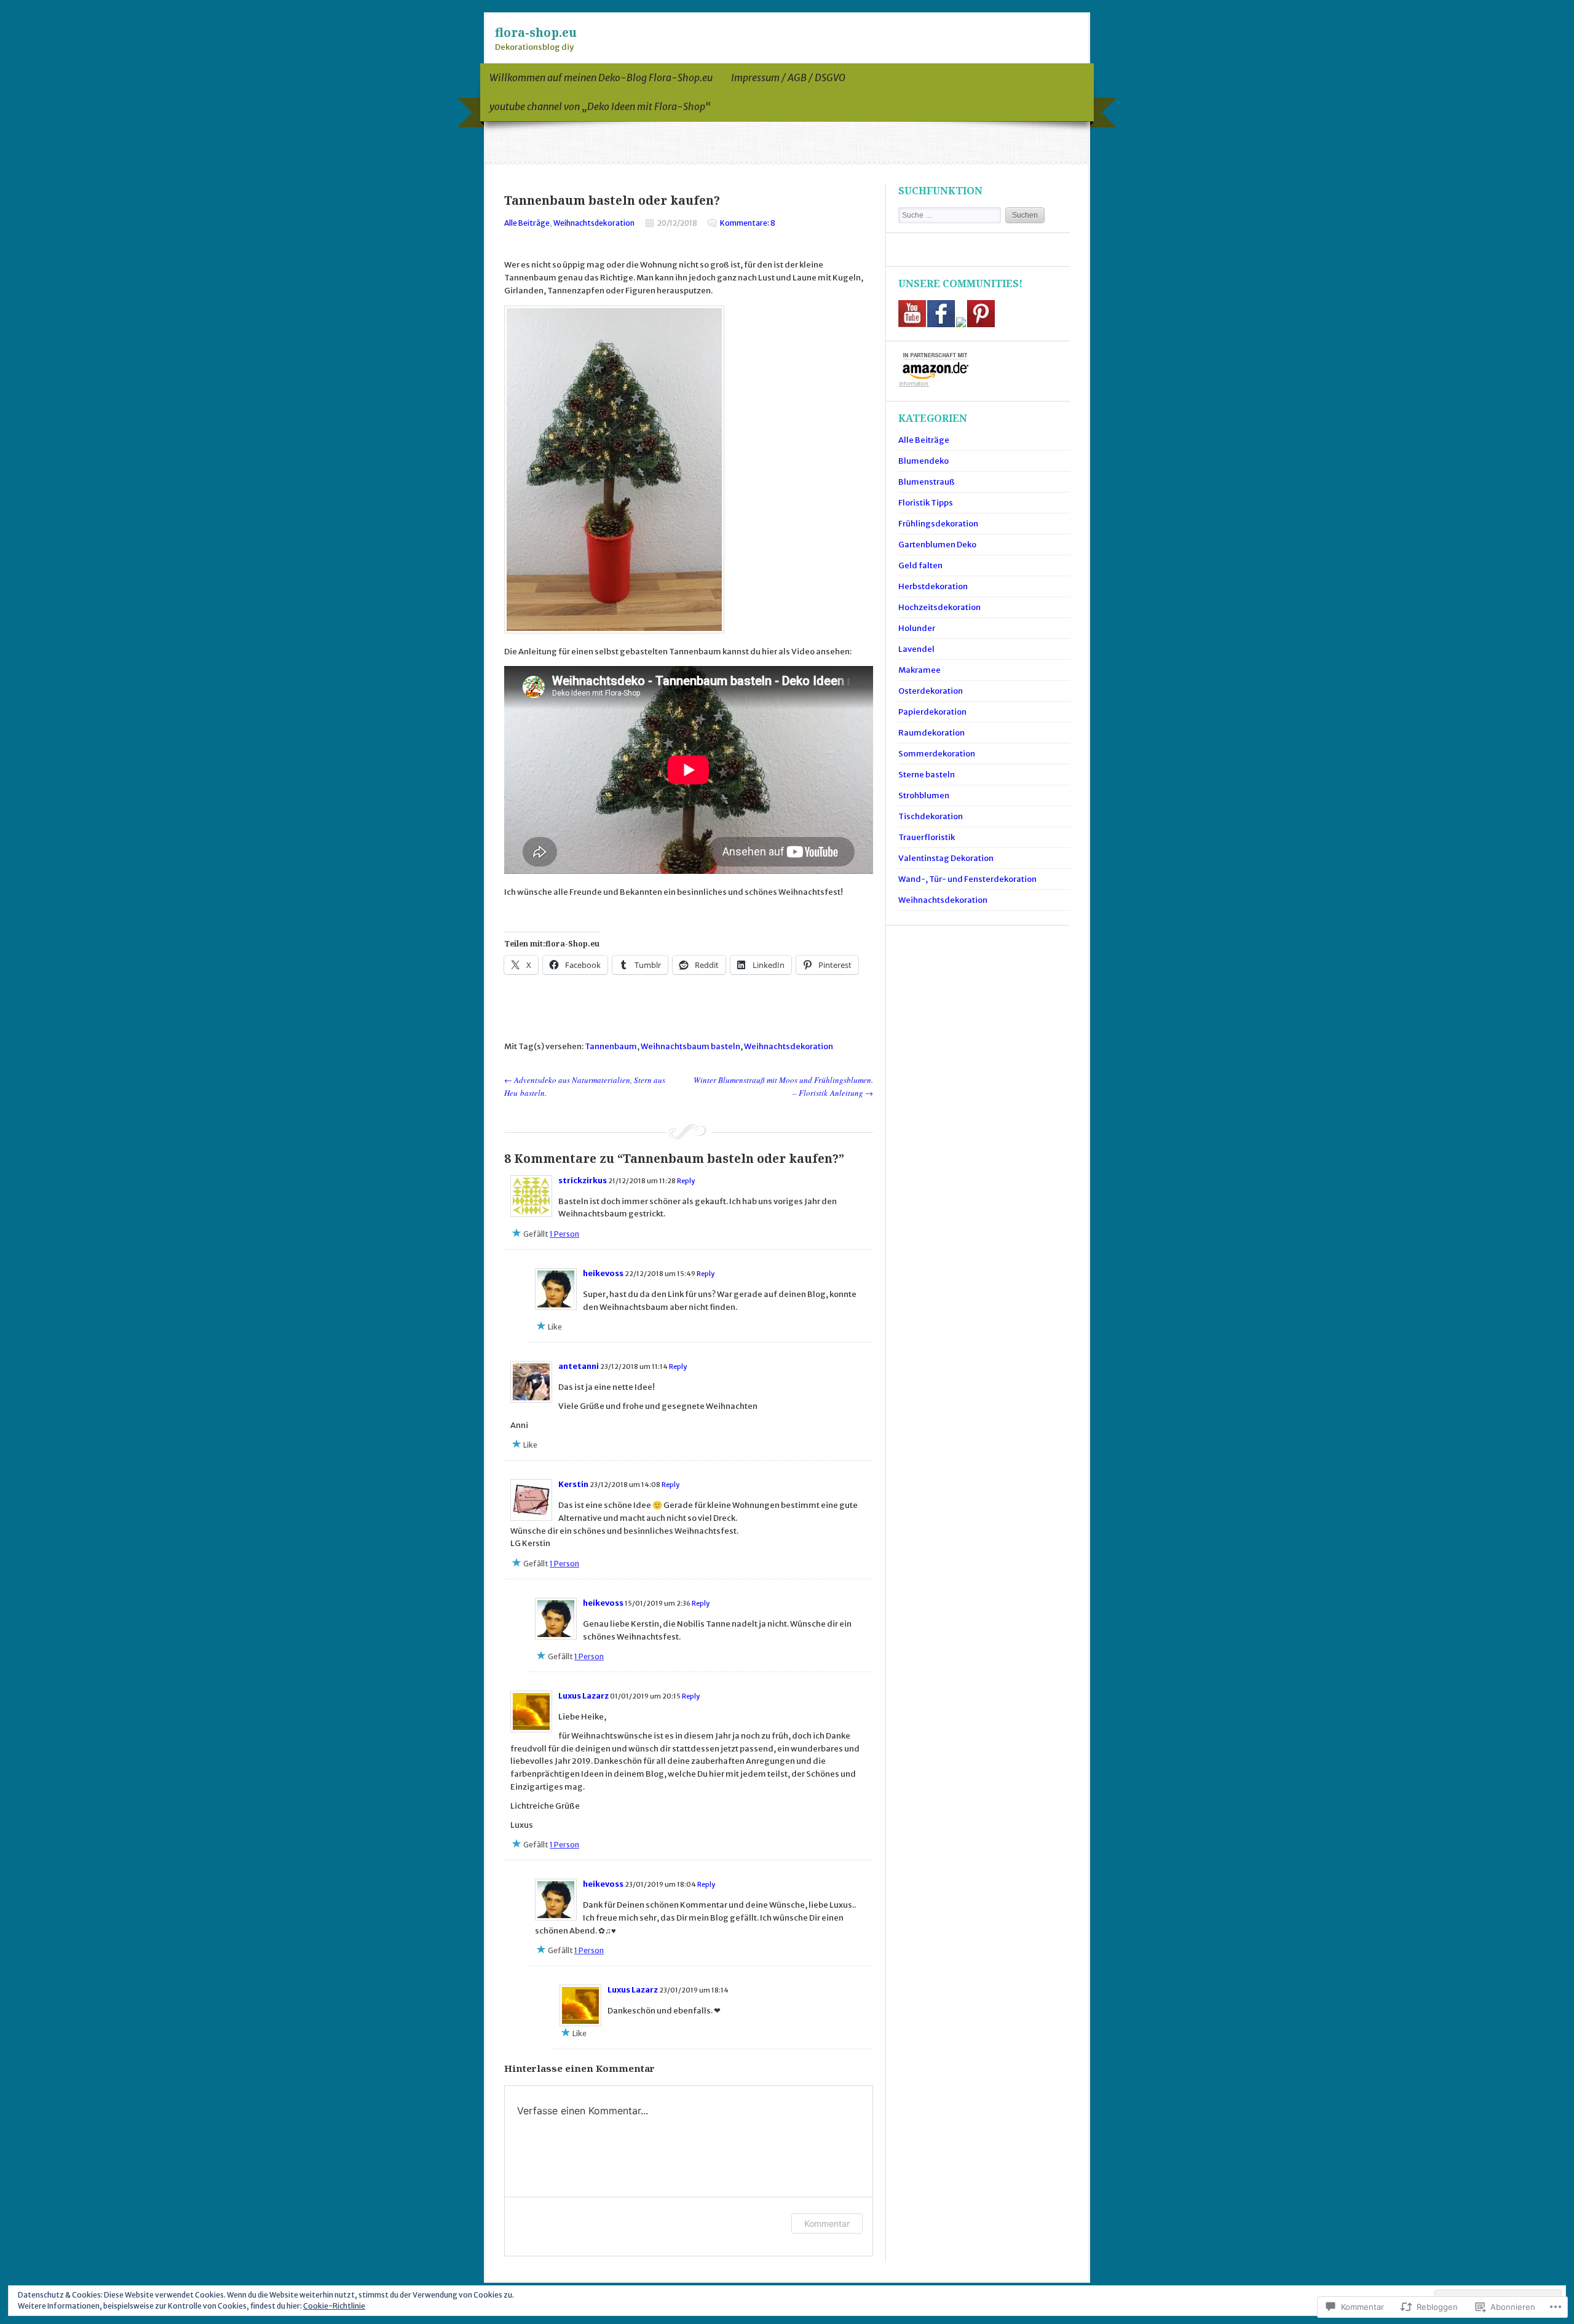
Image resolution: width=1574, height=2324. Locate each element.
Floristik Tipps (926, 503)
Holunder (917, 628)
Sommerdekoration (937, 754)
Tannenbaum (611, 1046)
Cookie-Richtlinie (334, 2306)
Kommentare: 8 (748, 223)
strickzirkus (583, 1180)
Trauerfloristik (927, 837)
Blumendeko (923, 461)
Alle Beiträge (527, 223)
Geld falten (920, 565)
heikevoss (603, 1273)
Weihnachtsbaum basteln (690, 1046)
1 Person (564, 1234)
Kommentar (827, 2223)
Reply (686, 1181)
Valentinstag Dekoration (946, 858)
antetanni (579, 1366)
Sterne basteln (927, 775)
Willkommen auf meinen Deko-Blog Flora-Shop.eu (601, 77)
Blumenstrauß (927, 482)
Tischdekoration (931, 816)
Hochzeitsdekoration (939, 607)
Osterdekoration (931, 691)
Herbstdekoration (933, 586)
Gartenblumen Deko (937, 545)
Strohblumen (924, 795)
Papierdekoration (932, 712)
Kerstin (573, 1484)
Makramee (919, 670)
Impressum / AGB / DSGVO (788, 77)
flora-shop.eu (536, 32)
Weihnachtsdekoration (594, 223)
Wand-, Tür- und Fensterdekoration (967, 879)
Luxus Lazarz (583, 1696)
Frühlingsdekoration (938, 524)
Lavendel (916, 649)
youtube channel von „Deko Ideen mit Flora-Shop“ (600, 106)
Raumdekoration (931, 733)
